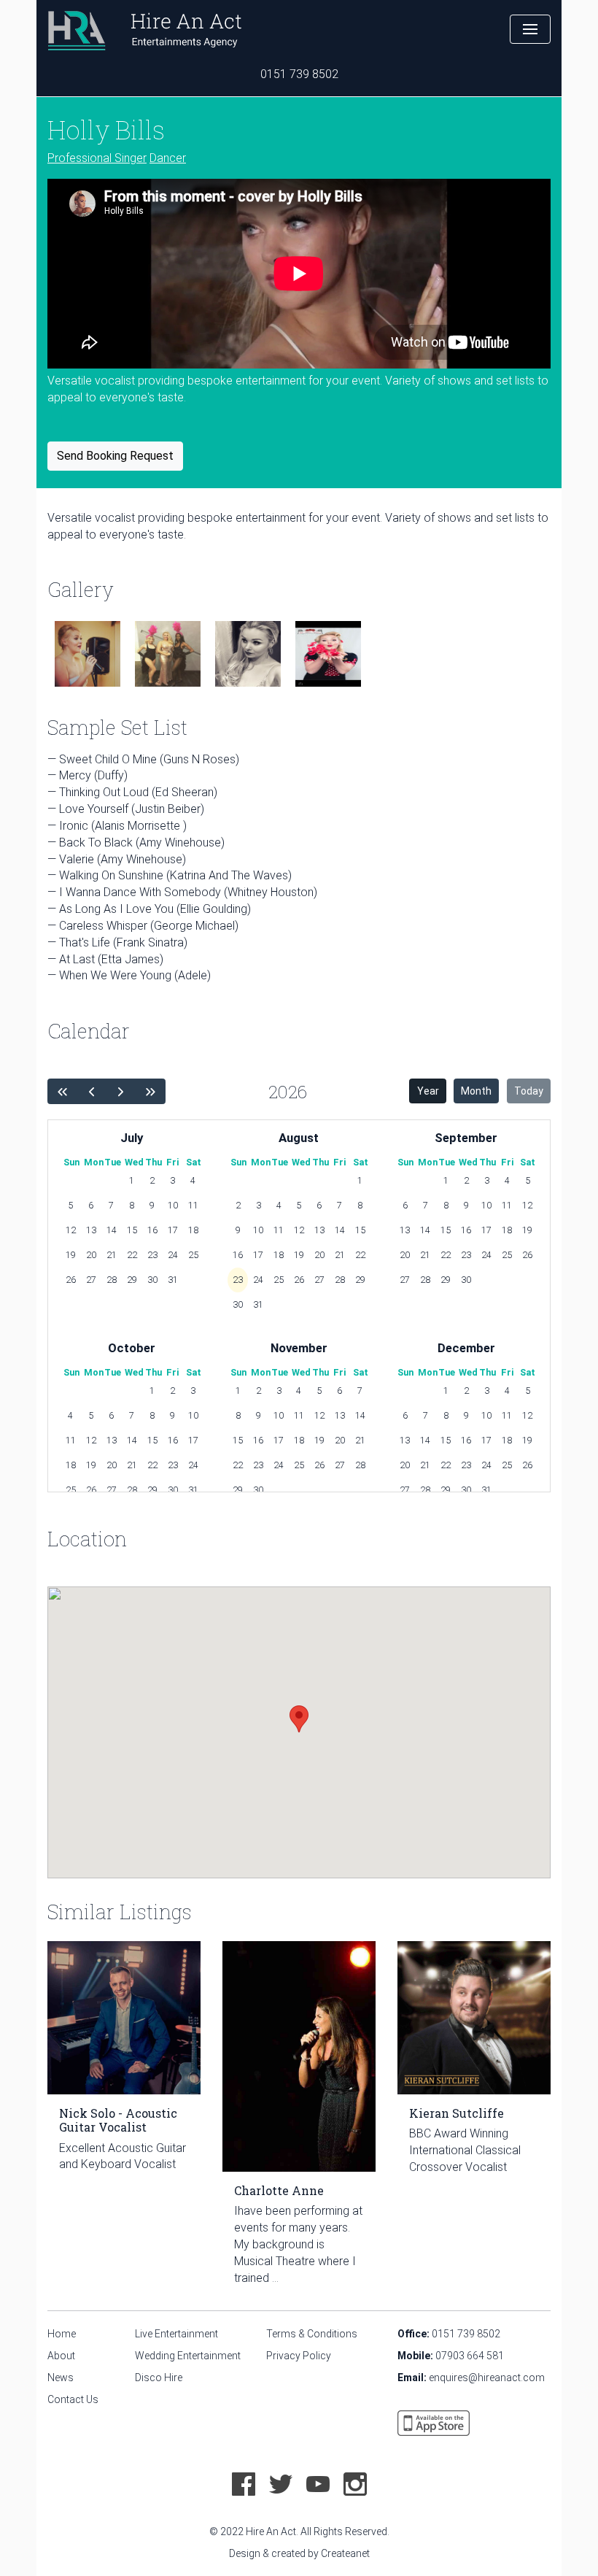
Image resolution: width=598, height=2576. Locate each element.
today (529, 1091)
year (428, 1091)
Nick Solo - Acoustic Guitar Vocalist (118, 2120)
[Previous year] (62, 1091)
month (476, 1091)
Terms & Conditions (312, 2334)
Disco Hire (159, 2378)
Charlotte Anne (279, 2190)
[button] (530, 29)
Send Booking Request (115, 456)
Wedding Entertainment (188, 2356)
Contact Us (73, 2399)
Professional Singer (97, 158)
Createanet (345, 2553)
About (61, 2356)
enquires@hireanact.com (487, 2378)
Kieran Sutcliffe (457, 2113)
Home (62, 2334)
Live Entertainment (176, 2334)
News (61, 2378)
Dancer (168, 158)
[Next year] (121, 1091)
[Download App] (434, 2422)
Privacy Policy (299, 2356)
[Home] (144, 29)
